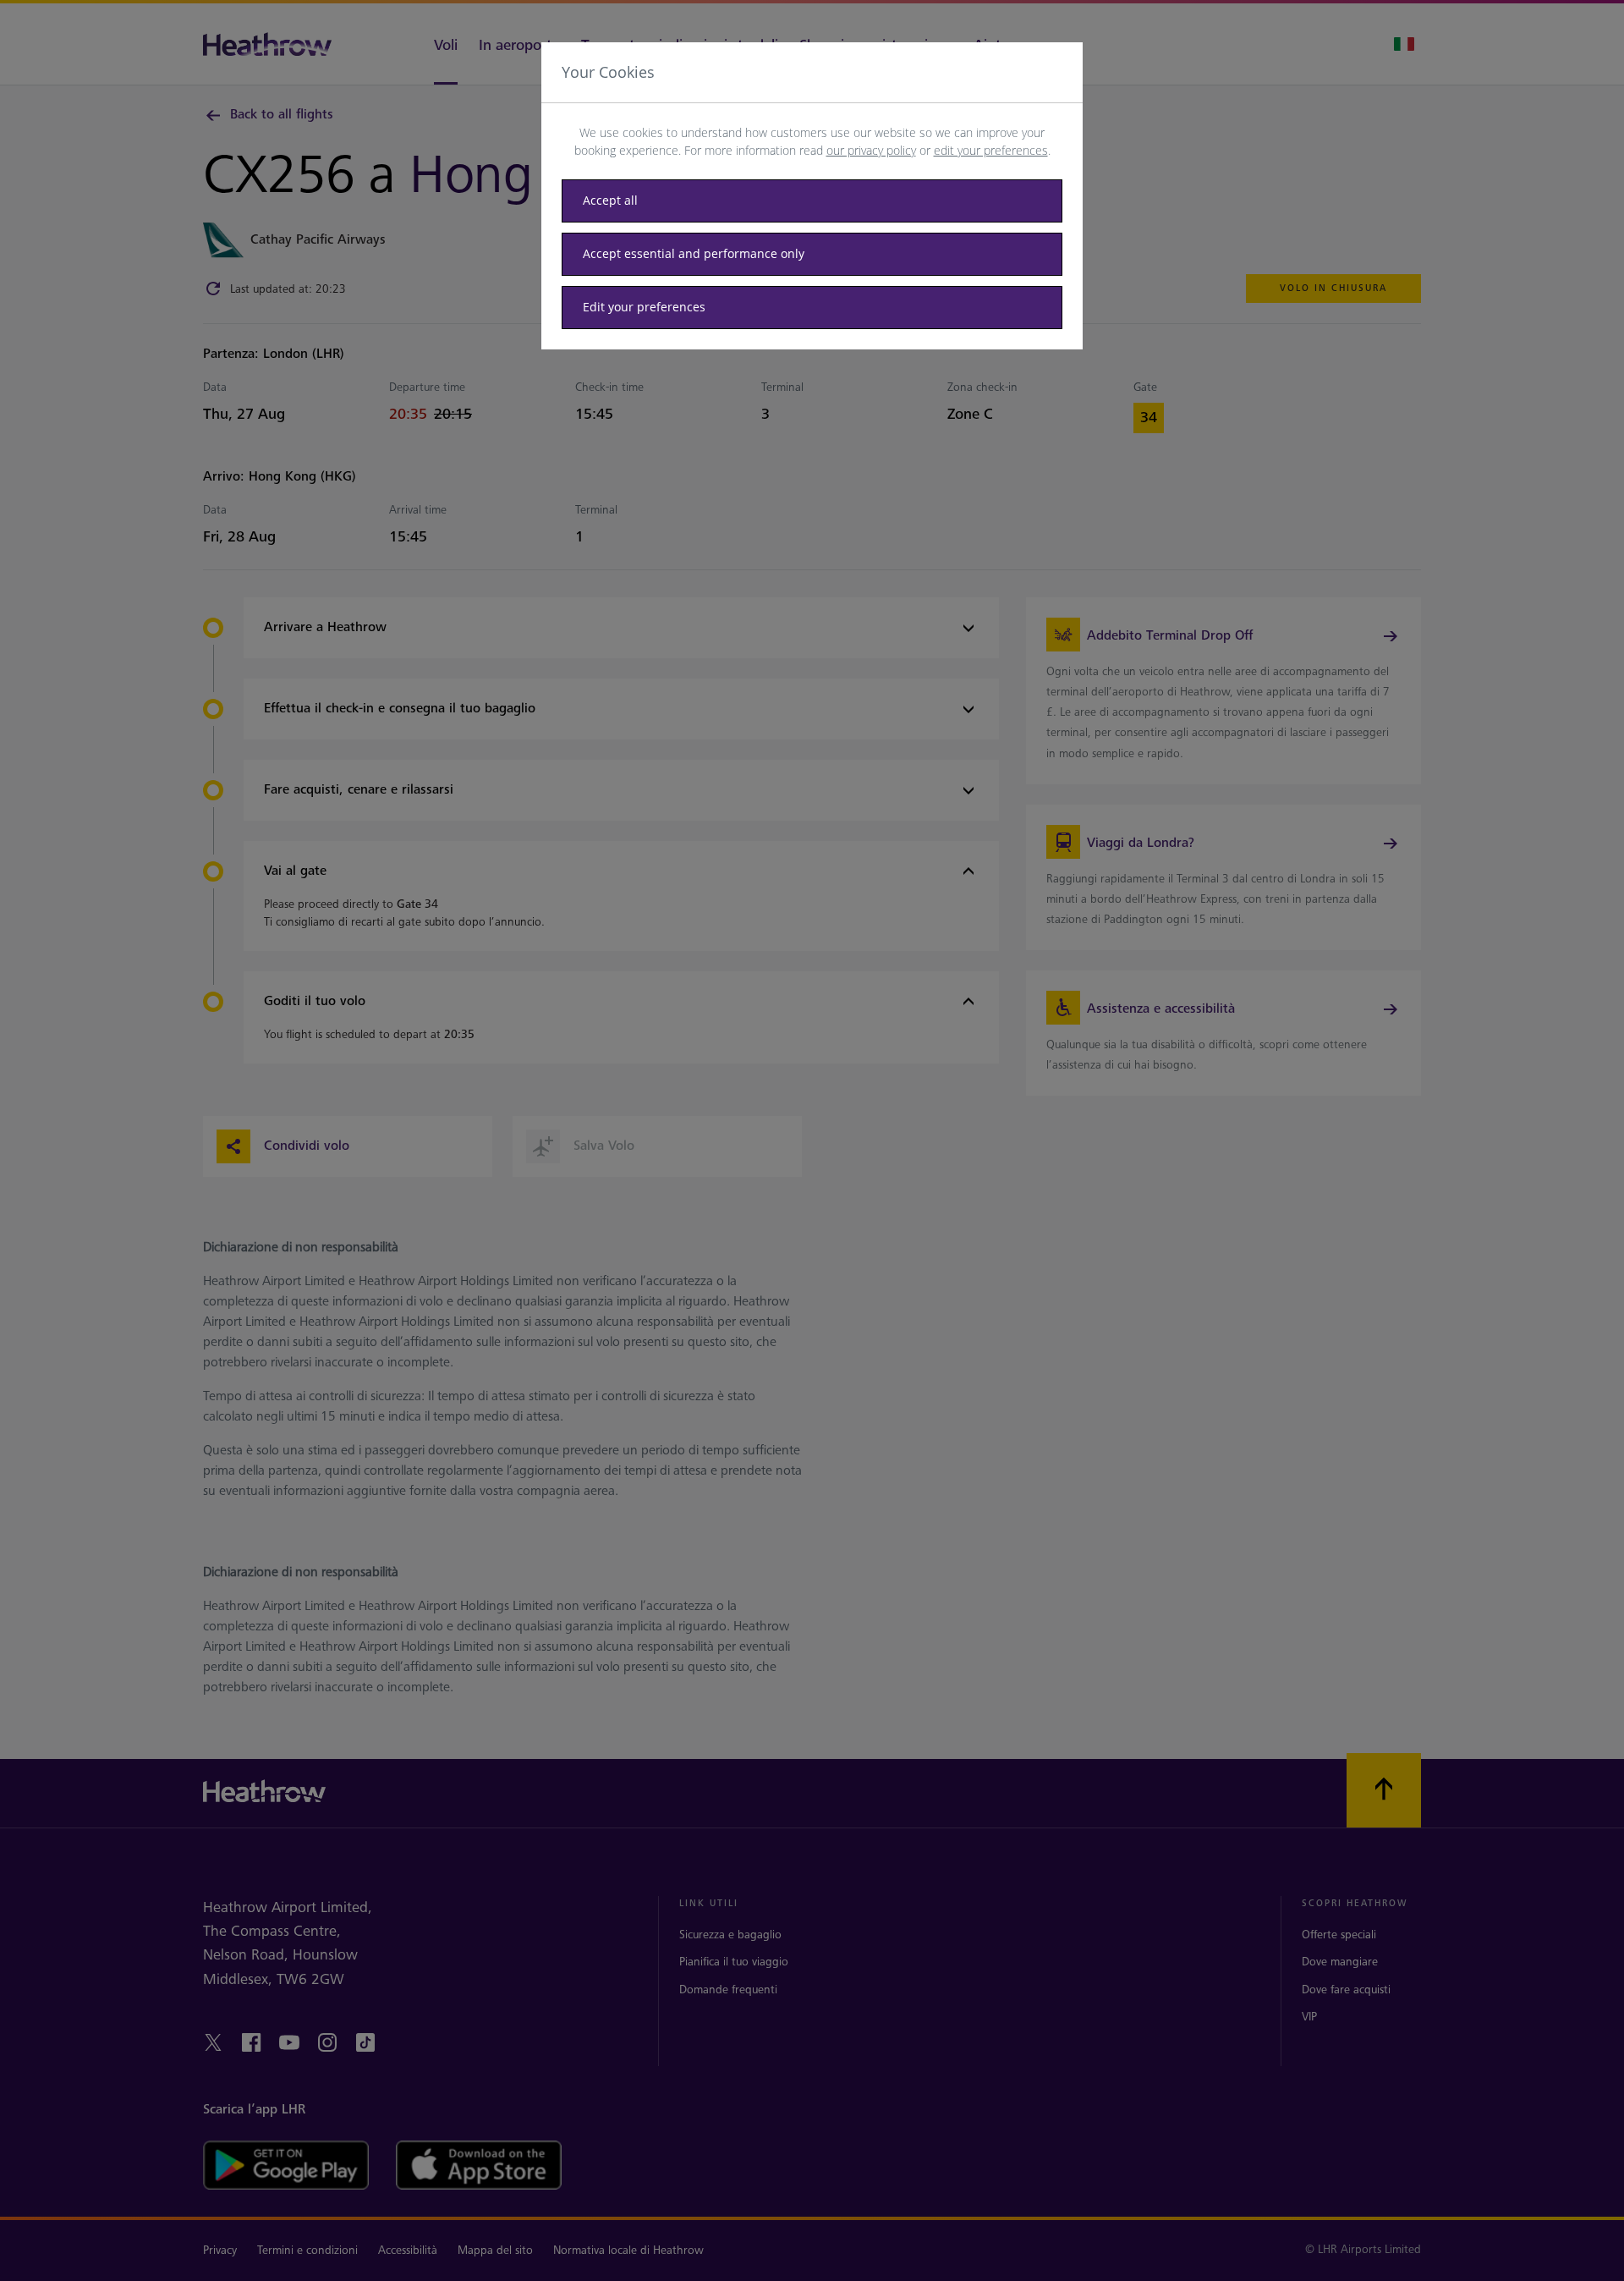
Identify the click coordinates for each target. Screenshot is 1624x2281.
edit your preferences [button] (991, 150)
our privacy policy (871, 150)
